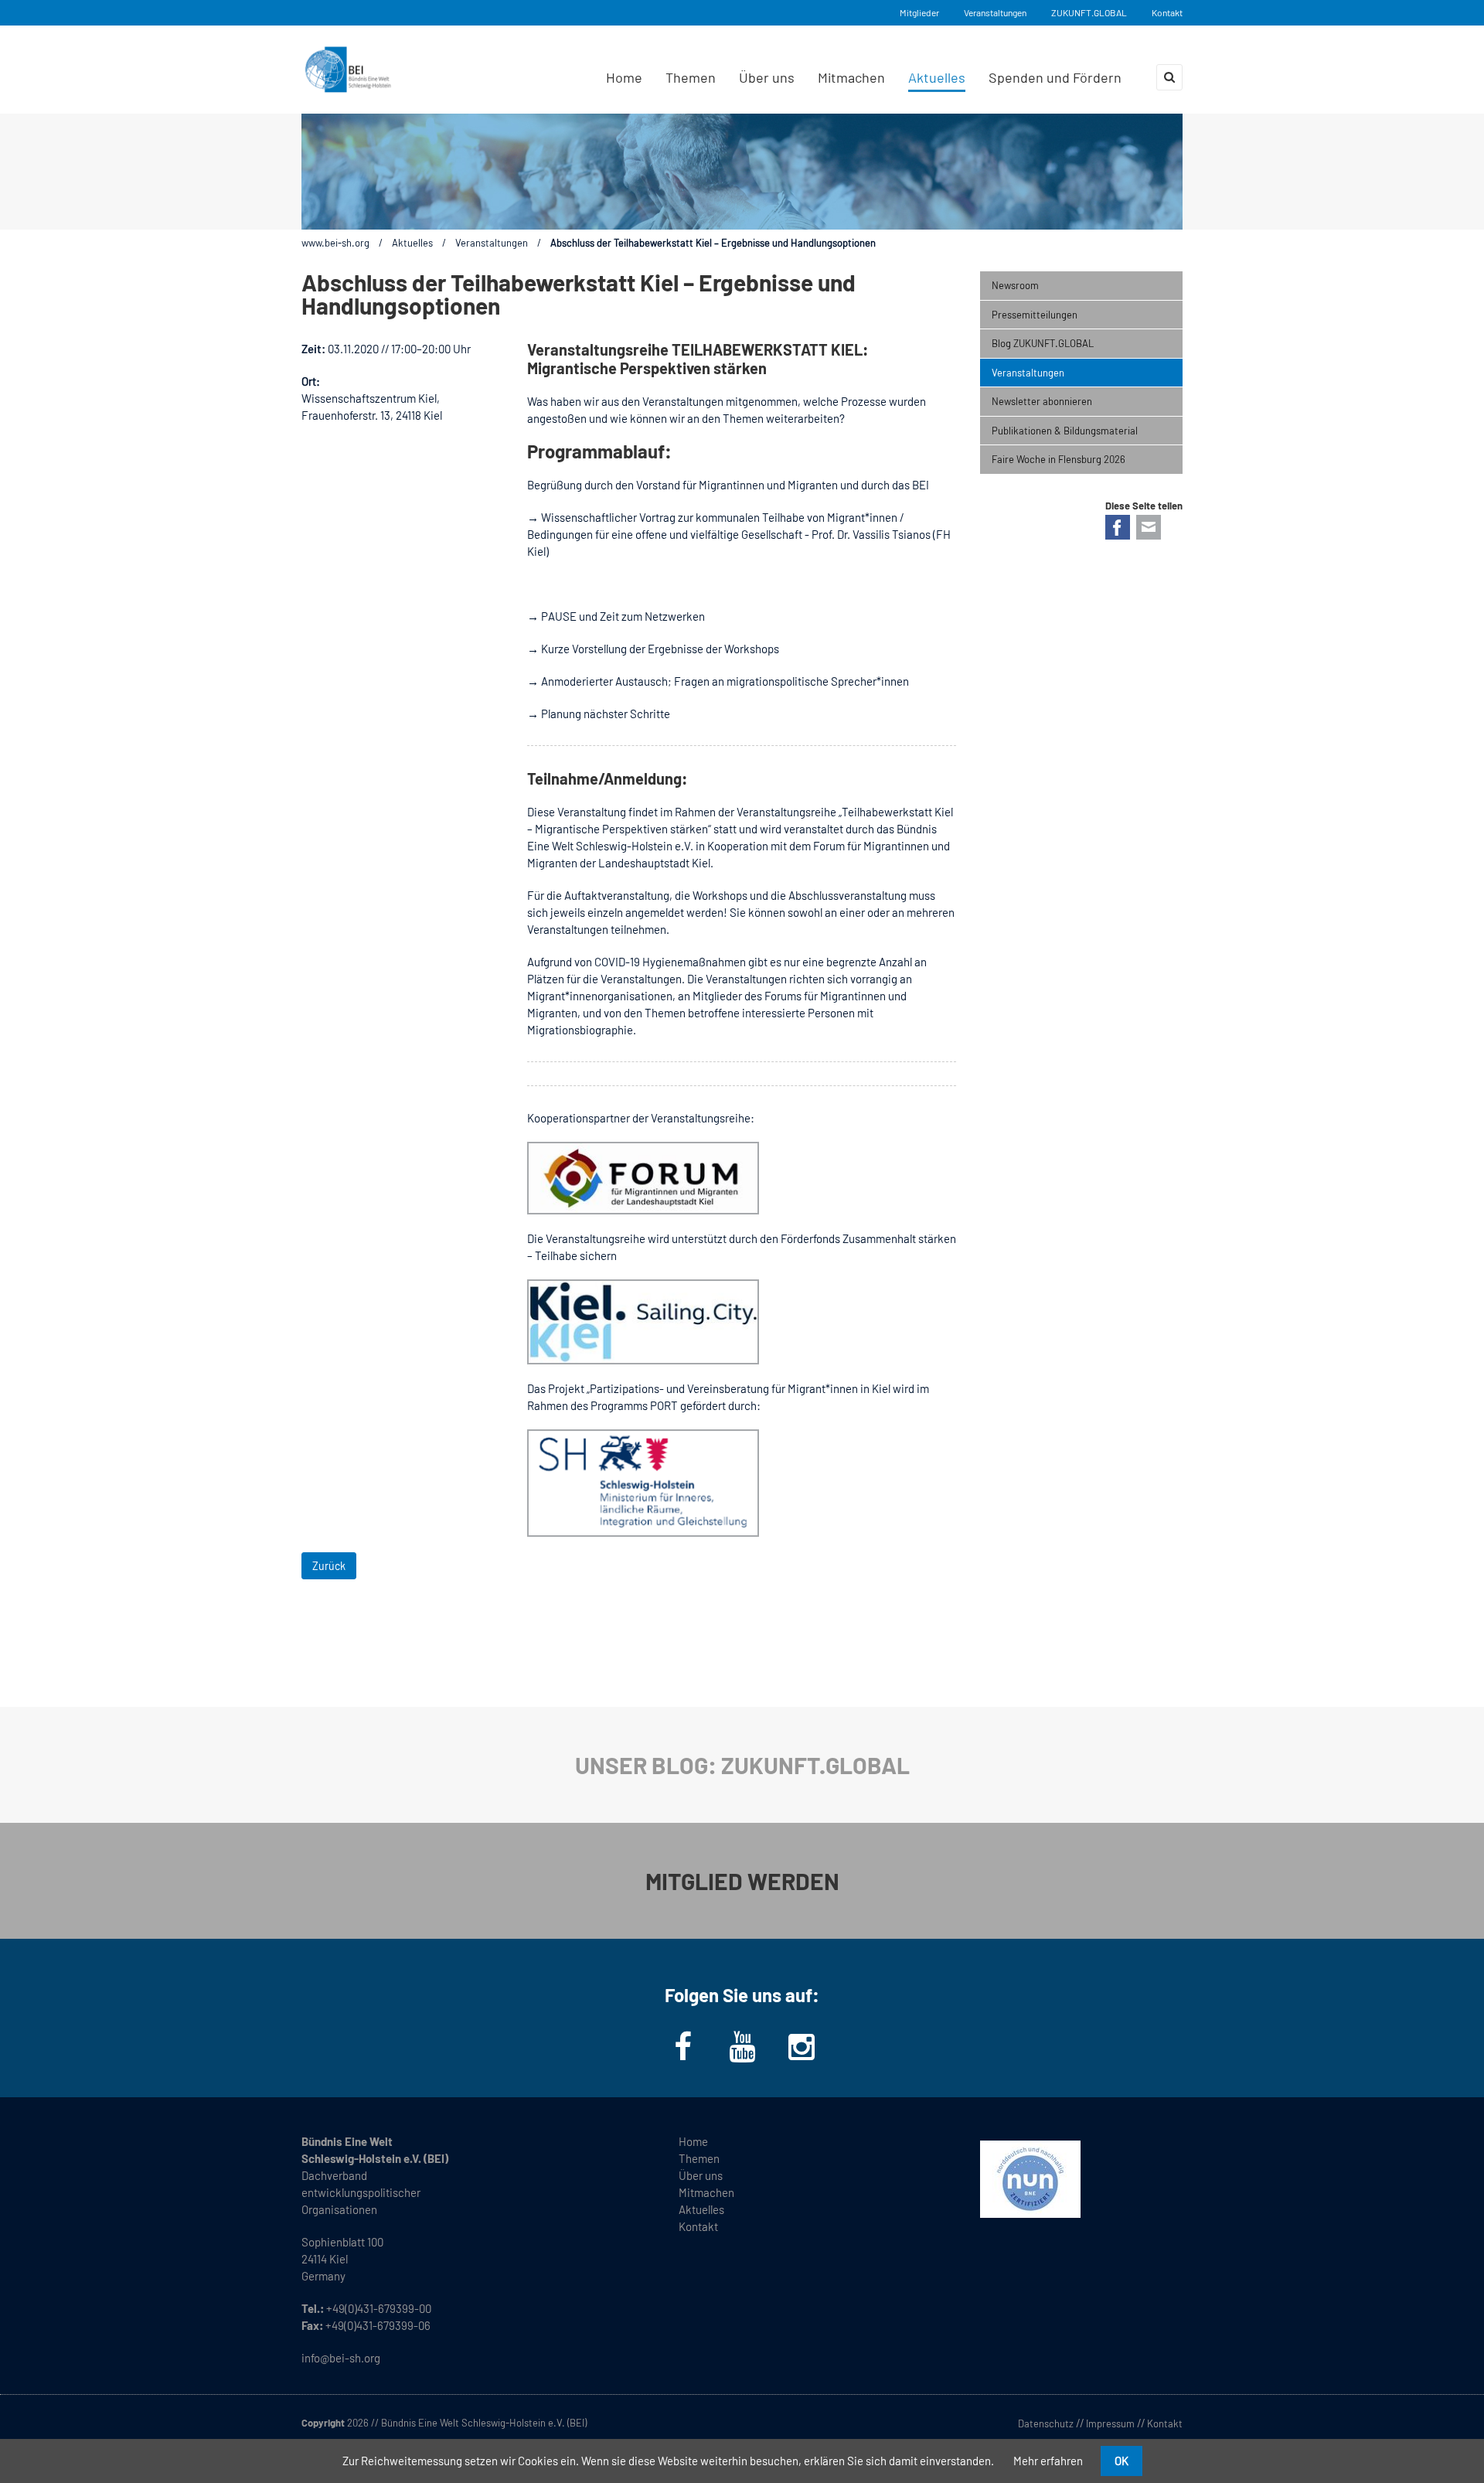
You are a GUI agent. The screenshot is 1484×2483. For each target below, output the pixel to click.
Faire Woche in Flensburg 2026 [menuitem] (1059, 459)
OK (1122, 2461)
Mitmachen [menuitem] (851, 77)
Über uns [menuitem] (767, 77)
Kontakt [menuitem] (698, 2226)
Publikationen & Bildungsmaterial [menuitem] (1065, 431)
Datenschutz (1046, 2423)
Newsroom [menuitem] (1015, 285)
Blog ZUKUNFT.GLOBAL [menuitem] (1043, 343)
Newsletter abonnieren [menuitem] (1042, 401)
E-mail (1149, 527)
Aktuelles (412, 243)
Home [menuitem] (624, 77)
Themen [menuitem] (691, 77)
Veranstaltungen (995, 12)
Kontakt (1167, 12)
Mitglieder (919, 12)
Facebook (1118, 527)
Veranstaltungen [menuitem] (1028, 373)
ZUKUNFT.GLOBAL (1089, 12)
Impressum (1110, 2423)
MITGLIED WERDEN (742, 1881)
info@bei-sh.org (341, 2358)
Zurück (329, 1566)
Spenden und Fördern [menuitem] (1055, 77)
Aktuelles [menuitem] (937, 77)
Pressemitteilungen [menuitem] (1035, 315)
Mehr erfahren (1048, 2461)
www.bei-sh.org (335, 243)
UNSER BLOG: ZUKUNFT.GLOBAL (742, 1765)
